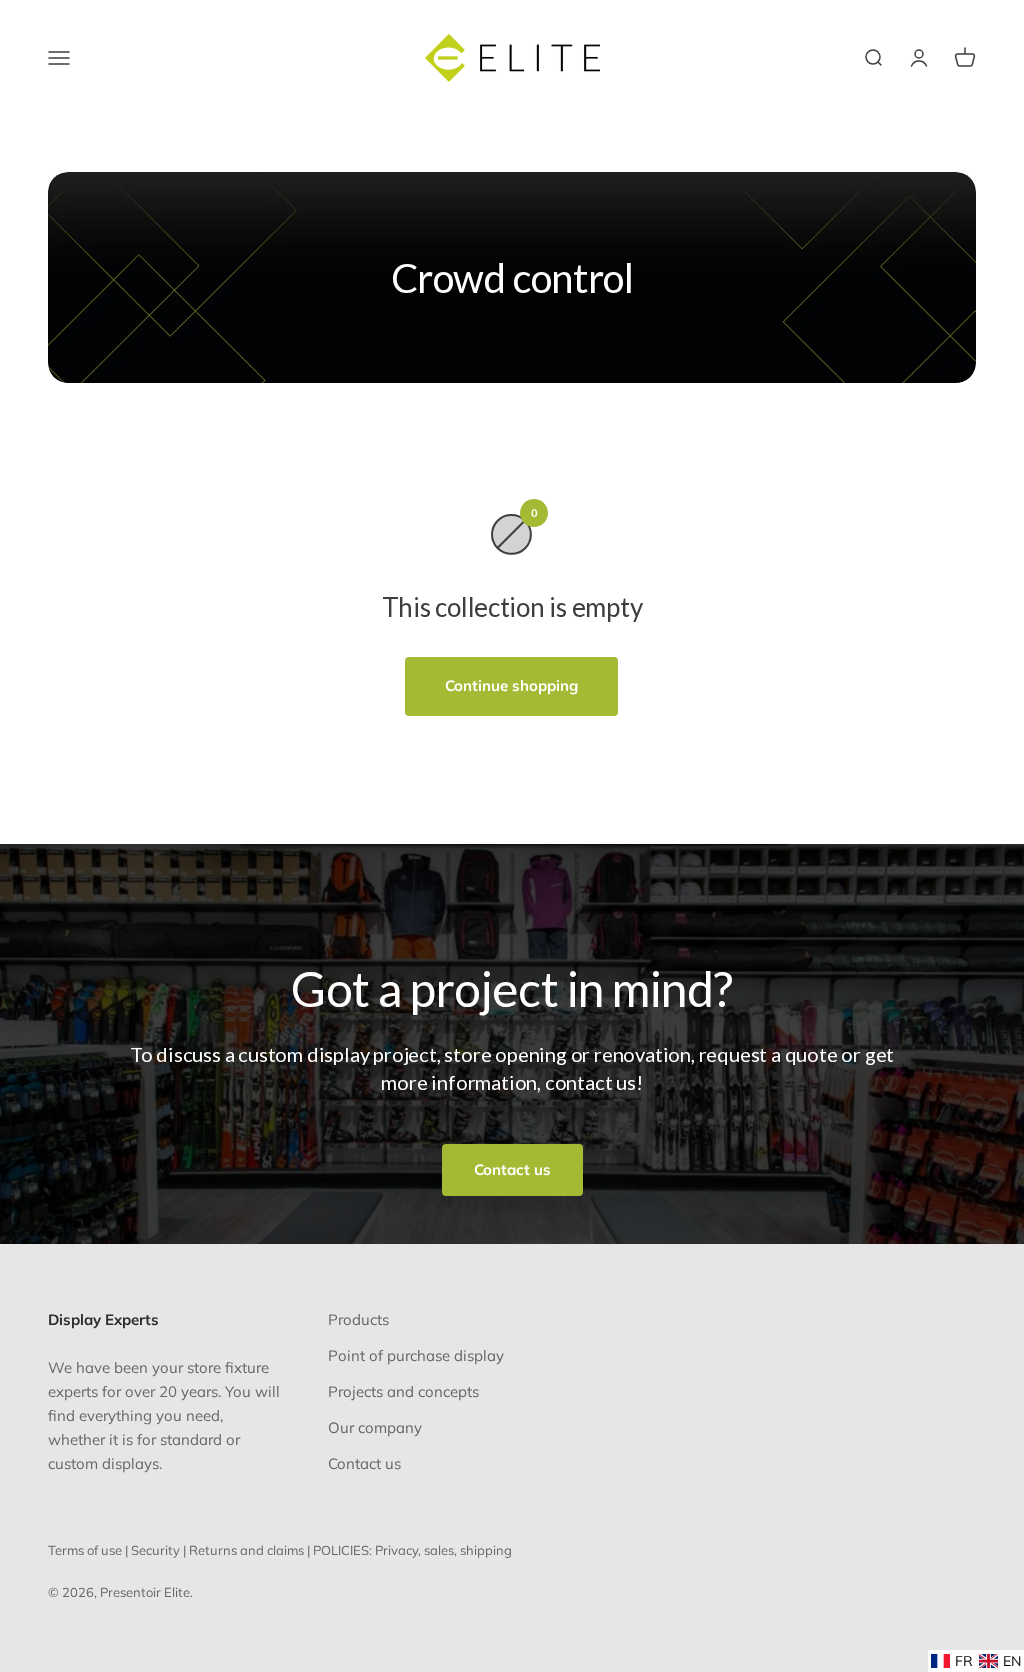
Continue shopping (511, 685)
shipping (486, 1550)
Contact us (512, 1169)
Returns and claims (246, 1550)
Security (155, 1550)
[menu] (976, 1661)
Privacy (396, 1550)
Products (358, 1319)
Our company (375, 1427)
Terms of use (85, 1550)
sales (439, 1550)
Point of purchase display (416, 1355)
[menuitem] (952, 1661)
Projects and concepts (403, 1391)
